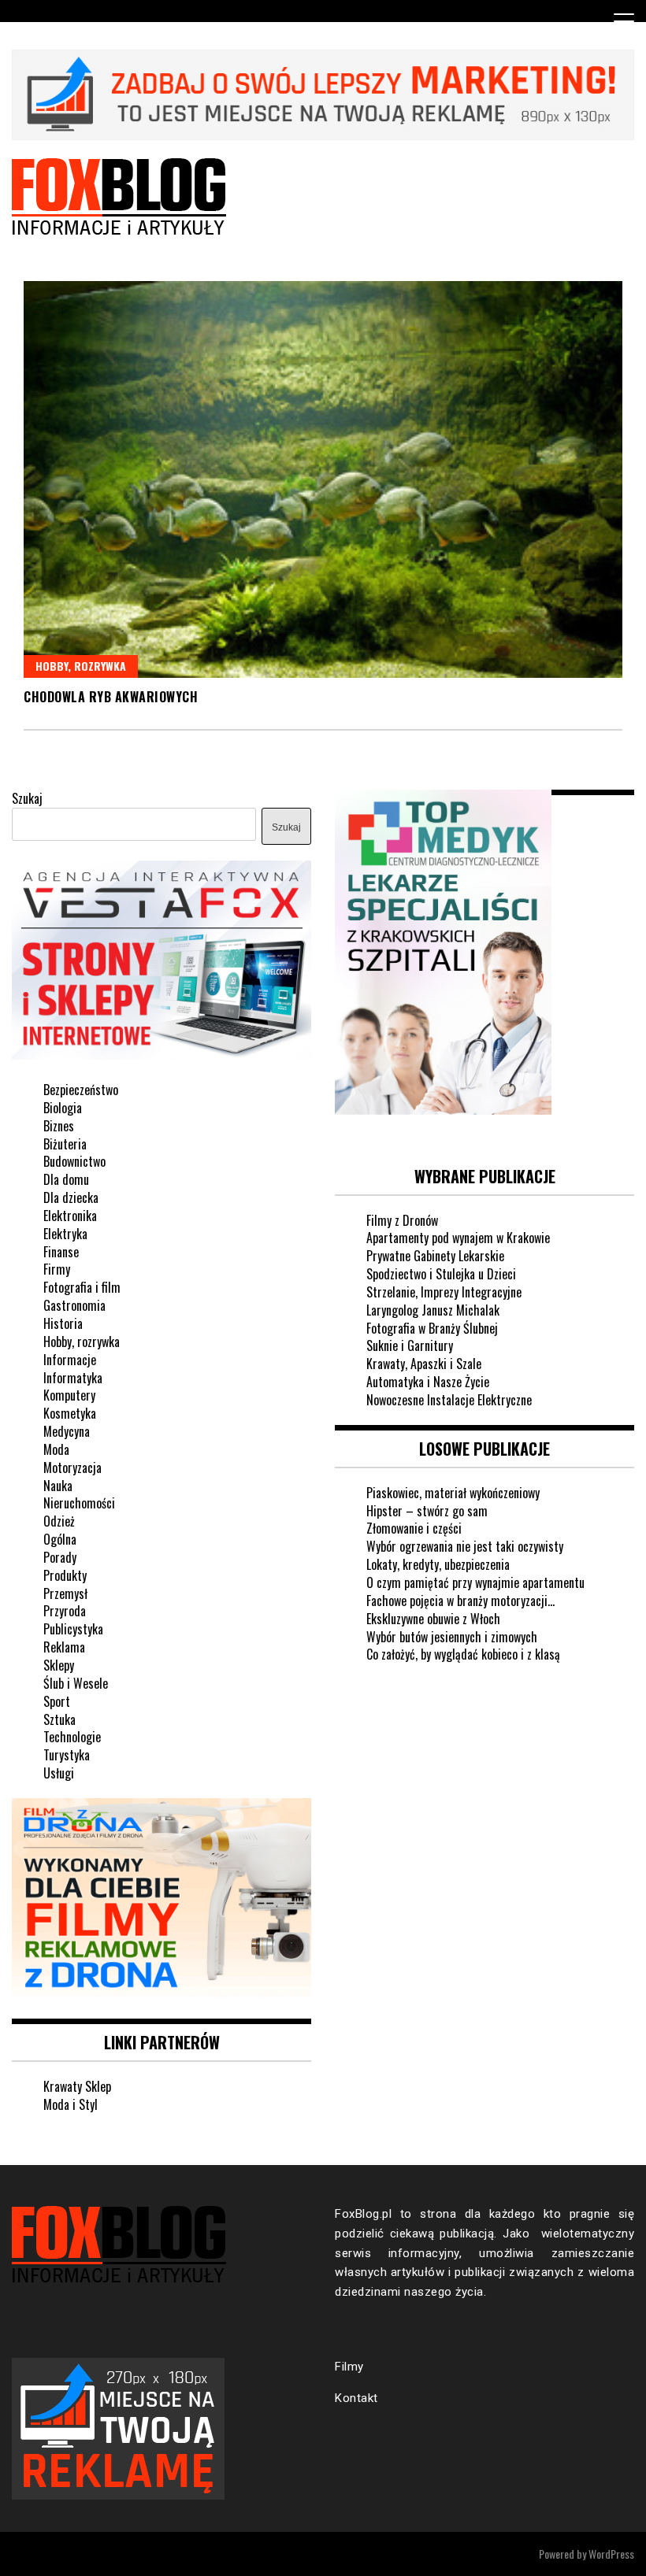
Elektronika (70, 1216)
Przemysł (65, 1593)
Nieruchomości (79, 1503)
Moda (56, 1449)
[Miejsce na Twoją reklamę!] (323, 136)
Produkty (65, 1575)
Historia (63, 1323)
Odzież (59, 1521)
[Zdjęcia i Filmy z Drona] (161, 1993)
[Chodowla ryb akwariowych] (323, 479)
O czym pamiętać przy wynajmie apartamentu (475, 1582)
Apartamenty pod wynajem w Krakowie (458, 1238)
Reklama (64, 1647)
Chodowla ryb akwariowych (111, 697)
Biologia (63, 1108)
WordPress (611, 2554)
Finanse (61, 1252)
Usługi (59, 1773)
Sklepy (59, 1665)
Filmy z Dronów (402, 1220)
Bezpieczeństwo (81, 1090)
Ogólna (60, 1539)
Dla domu (66, 1179)
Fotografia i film (82, 1287)
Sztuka (59, 1719)
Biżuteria (65, 1144)
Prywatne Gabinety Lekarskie (435, 1256)
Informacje (70, 1360)
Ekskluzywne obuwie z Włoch (433, 1619)
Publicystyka (73, 1629)
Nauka (58, 1486)
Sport (57, 1701)
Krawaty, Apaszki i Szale (424, 1364)
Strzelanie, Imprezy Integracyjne (444, 1292)
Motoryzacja (72, 1468)
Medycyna (67, 1431)
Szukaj (27, 798)
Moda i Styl (71, 2104)
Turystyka (67, 1755)
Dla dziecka (71, 1197)
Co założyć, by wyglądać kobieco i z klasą (463, 1654)
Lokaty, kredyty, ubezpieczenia (438, 1564)
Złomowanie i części (414, 1528)
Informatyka (73, 1378)
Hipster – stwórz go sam (427, 1511)
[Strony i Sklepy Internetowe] (161, 1055)
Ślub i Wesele (76, 1683)
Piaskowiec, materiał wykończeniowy (453, 1493)
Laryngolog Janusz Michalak (433, 1310)
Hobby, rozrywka (81, 666)
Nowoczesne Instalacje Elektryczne (449, 1400)
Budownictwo (74, 1161)
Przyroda (65, 1611)
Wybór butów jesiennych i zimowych (452, 1637)
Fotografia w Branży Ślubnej (432, 1328)
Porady (60, 1557)
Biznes (59, 1126)
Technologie (72, 1737)
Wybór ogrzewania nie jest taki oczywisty (465, 1546)
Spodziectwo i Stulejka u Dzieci (441, 1274)
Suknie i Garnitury (410, 1345)
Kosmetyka (70, 1413)
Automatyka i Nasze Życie (428, 1382)
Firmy (57, 1269)
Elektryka (65, 1234)
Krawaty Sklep (77, 2086)
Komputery (69, 1395)
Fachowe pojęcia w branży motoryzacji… (460, 1601)
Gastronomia (74, 1305)
